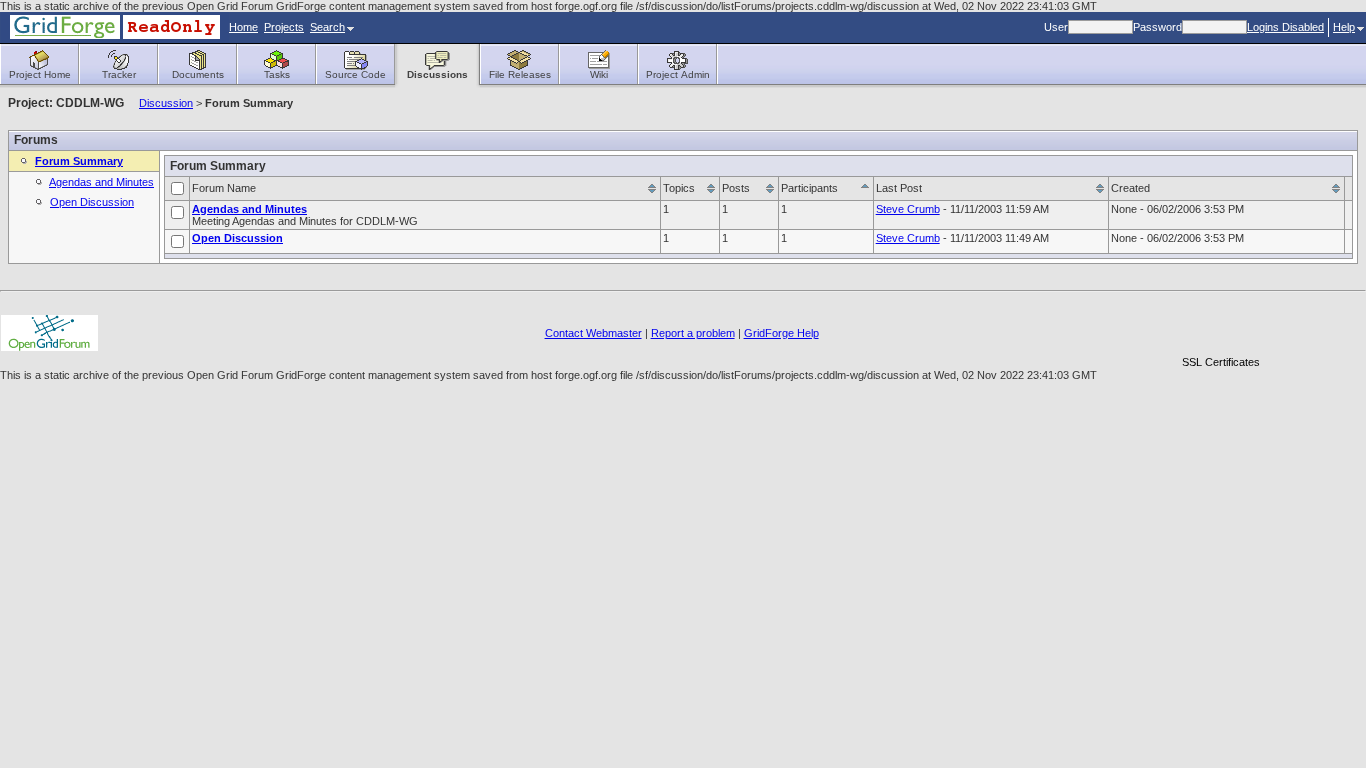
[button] (1221, 327)
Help (1344, 27)
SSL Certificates (1221, 362)
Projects (284, 27)
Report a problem (693, 333)
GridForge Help (781, 333)
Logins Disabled (1285, 27)
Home (243, 27)
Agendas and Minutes (101, 182)
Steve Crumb (908, 209)
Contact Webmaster (593, 333)
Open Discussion (92, 202)
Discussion (166, 103)
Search (327, 27)
